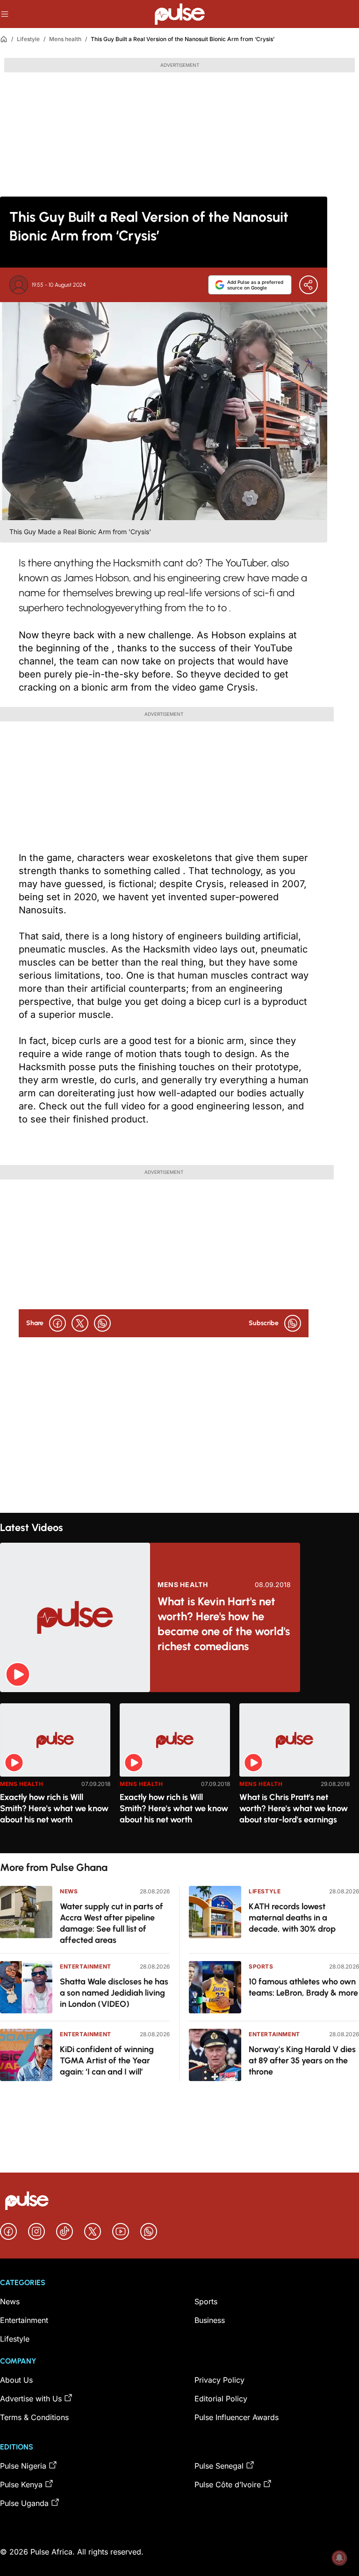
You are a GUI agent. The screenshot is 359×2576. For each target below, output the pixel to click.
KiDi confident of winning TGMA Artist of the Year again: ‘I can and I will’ (107, 2061)
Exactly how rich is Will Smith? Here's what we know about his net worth (54, 1808)
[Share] (309, 285)
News (69, 1891)
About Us (16, 2380)
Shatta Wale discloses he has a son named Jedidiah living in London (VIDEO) (114, 1993)
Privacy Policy (219, 2380)
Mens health (65, 39)
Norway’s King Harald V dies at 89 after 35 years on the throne (302, 2061)
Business (210, 2320)
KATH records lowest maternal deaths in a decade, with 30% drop (292, 1918)
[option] (55, 1775)
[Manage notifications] (339, 2558)
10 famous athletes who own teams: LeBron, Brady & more (303, 1987)
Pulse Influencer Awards (237, 2417)
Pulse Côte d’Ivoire (228, 2484)
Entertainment (86, 1966)
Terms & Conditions (34, 2417)
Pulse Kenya (21, 2484)
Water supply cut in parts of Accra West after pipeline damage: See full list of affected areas (111, 1923)
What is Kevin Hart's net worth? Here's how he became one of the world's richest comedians (224, 1624)
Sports (261, 1966)
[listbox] (179, 1773)
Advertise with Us (31, 2399)
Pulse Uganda (24, 2503)
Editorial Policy (221, 2399)
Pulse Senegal (219, 2466)
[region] (179, 1773)
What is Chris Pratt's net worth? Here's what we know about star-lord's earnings (294, 1808)
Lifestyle (28, 39)
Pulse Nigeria (23, 2466)
